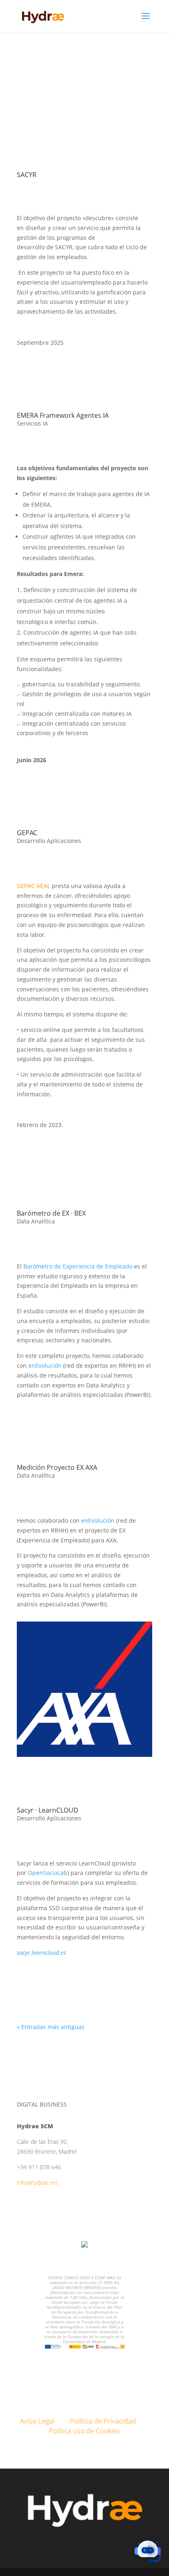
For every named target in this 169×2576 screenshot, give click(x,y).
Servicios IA (32, 423)
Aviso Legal (37, 2421)
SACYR (27, 175)
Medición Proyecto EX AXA (57, 1467)
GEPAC (27, 833)
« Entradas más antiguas (51, 2027)
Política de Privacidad (103, 2421)
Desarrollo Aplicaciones (49, 841)
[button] (148, 2553)
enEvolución (45, 1365)
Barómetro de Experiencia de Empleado (78, 1266)
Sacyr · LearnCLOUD (48, 1810)
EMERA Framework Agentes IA (63, 415)
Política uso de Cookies (84, 2431)
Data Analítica (36, 1221)
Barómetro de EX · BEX (51, 1213)
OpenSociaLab (48, 1873)
